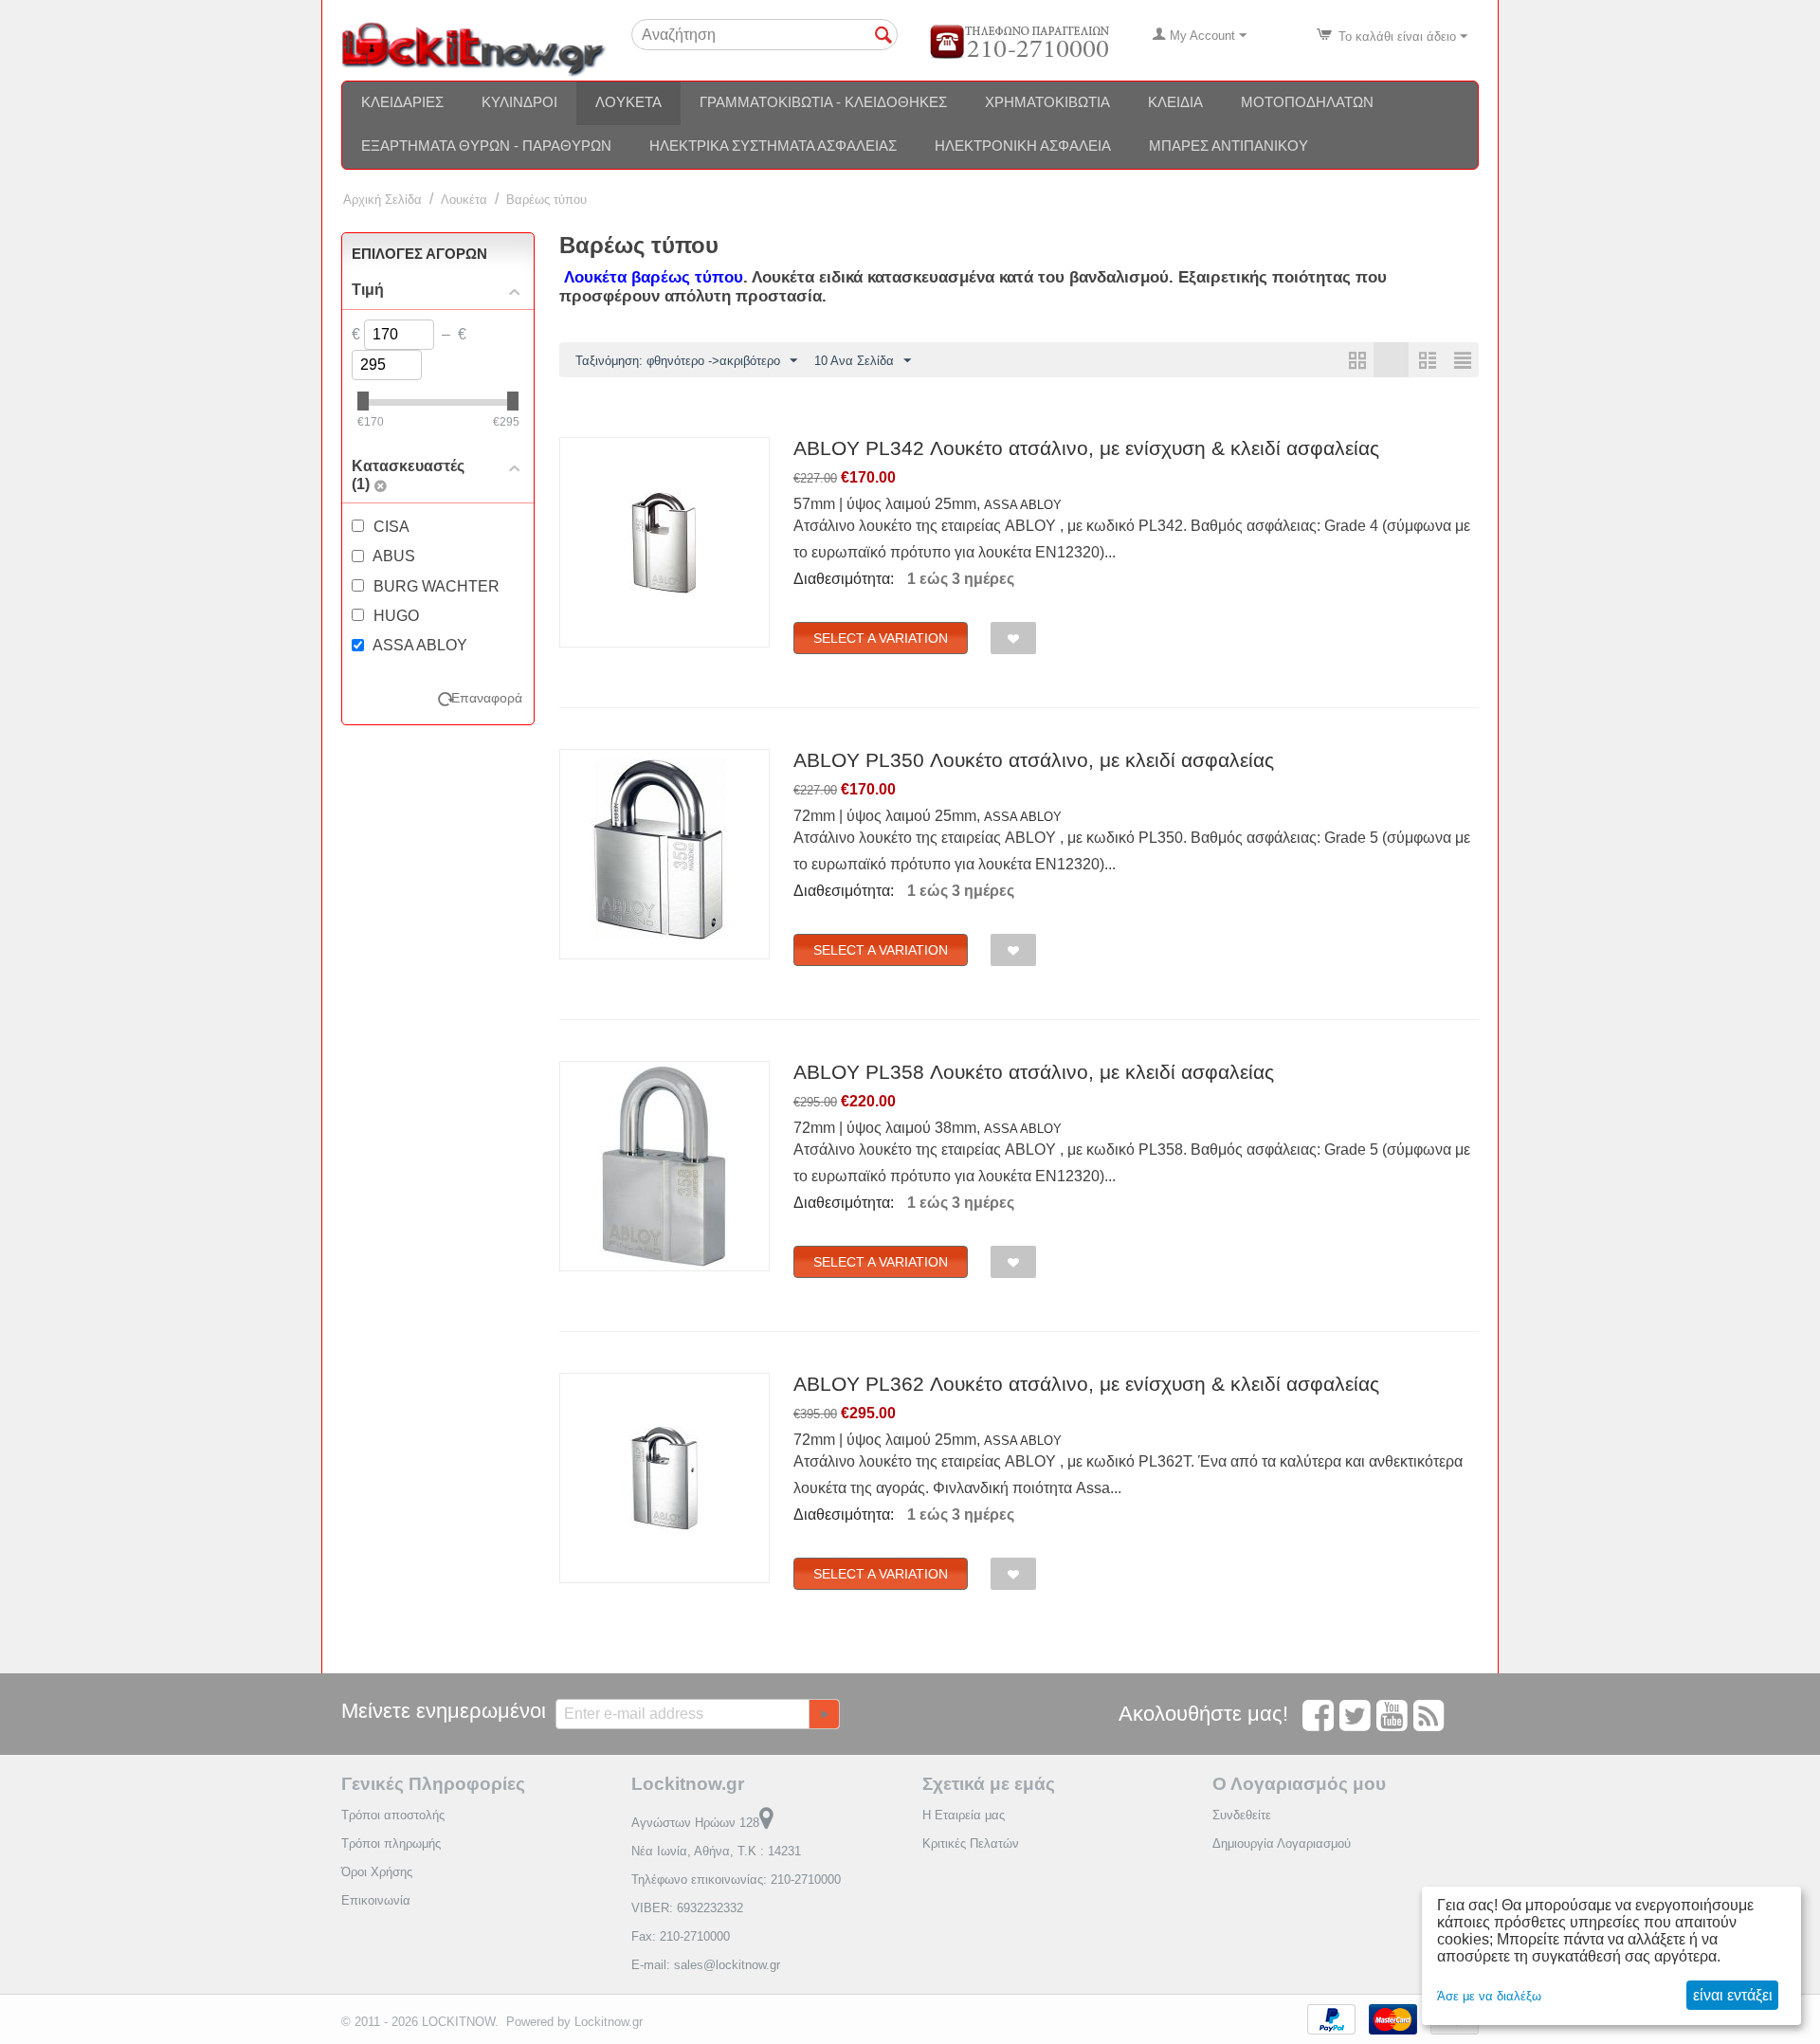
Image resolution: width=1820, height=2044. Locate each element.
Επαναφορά (487, 698)
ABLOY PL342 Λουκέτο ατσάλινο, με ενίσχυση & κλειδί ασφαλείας (1086, 448)
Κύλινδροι (519, 102)
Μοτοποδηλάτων (1307, 102)
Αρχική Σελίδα (382, 200)
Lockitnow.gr (609, 2022)
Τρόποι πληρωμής (391, 1843)
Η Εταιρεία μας (964, 1815)
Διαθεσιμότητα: (844, 579)
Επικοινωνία (376, 1900)
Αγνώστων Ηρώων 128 (695, 1823)
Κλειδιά (1175, 102)
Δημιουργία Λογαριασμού (1282, 1843)
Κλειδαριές (402, 102)
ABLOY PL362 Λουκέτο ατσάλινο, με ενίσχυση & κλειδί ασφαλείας (1086, 1384)
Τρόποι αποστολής (393, 1815)
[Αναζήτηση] (883, 36)
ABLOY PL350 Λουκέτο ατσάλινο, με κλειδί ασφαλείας (1034, 760)
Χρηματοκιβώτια (1047, 102)
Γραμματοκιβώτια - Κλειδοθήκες (823, 102)
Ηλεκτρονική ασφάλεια (1023, 146)
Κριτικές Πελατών (971, 1843)
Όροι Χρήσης (377, 1872)
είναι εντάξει (1733, 1995)
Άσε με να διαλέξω (1489, 1996)
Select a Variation (881, 638)
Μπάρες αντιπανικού (1228, 146)
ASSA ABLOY (1023, 505)
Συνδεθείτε (1242, 1815)
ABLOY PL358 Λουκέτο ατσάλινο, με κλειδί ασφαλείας (1034, 1072)
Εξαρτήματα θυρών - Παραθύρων (486, 146)
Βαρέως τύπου (546, 200)
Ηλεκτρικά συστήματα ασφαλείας (773, 146)
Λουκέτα (628, 102)
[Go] (824, 1714)
